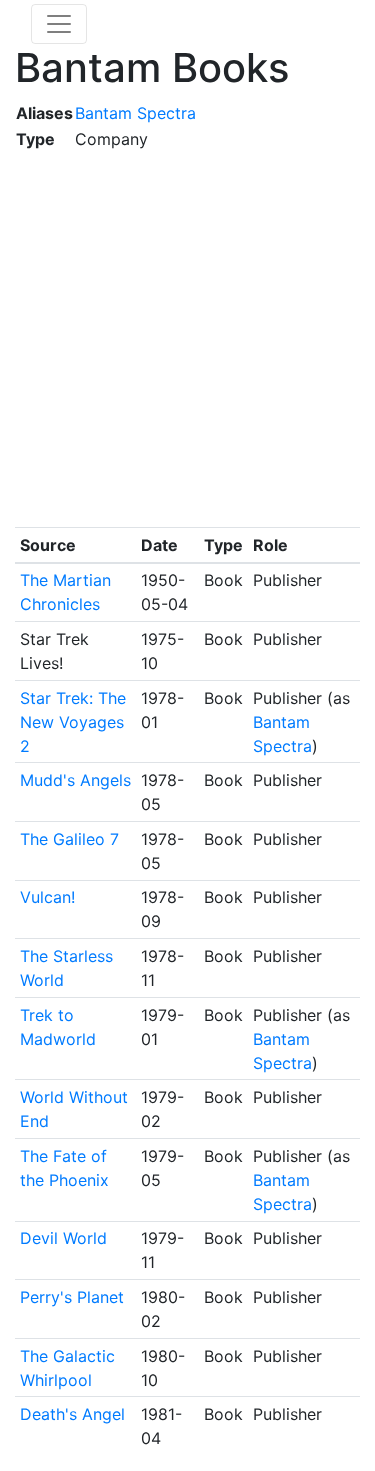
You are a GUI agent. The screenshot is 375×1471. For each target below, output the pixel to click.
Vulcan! (47, 897)
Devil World (63, 1238)
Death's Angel (72, 1414)
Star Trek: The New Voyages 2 (73, 722)
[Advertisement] (187, 339)
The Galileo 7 (69, 839)
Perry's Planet (72, 1297)
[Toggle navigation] (59, 24)
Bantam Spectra (135, 113)
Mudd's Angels (75, 780)
